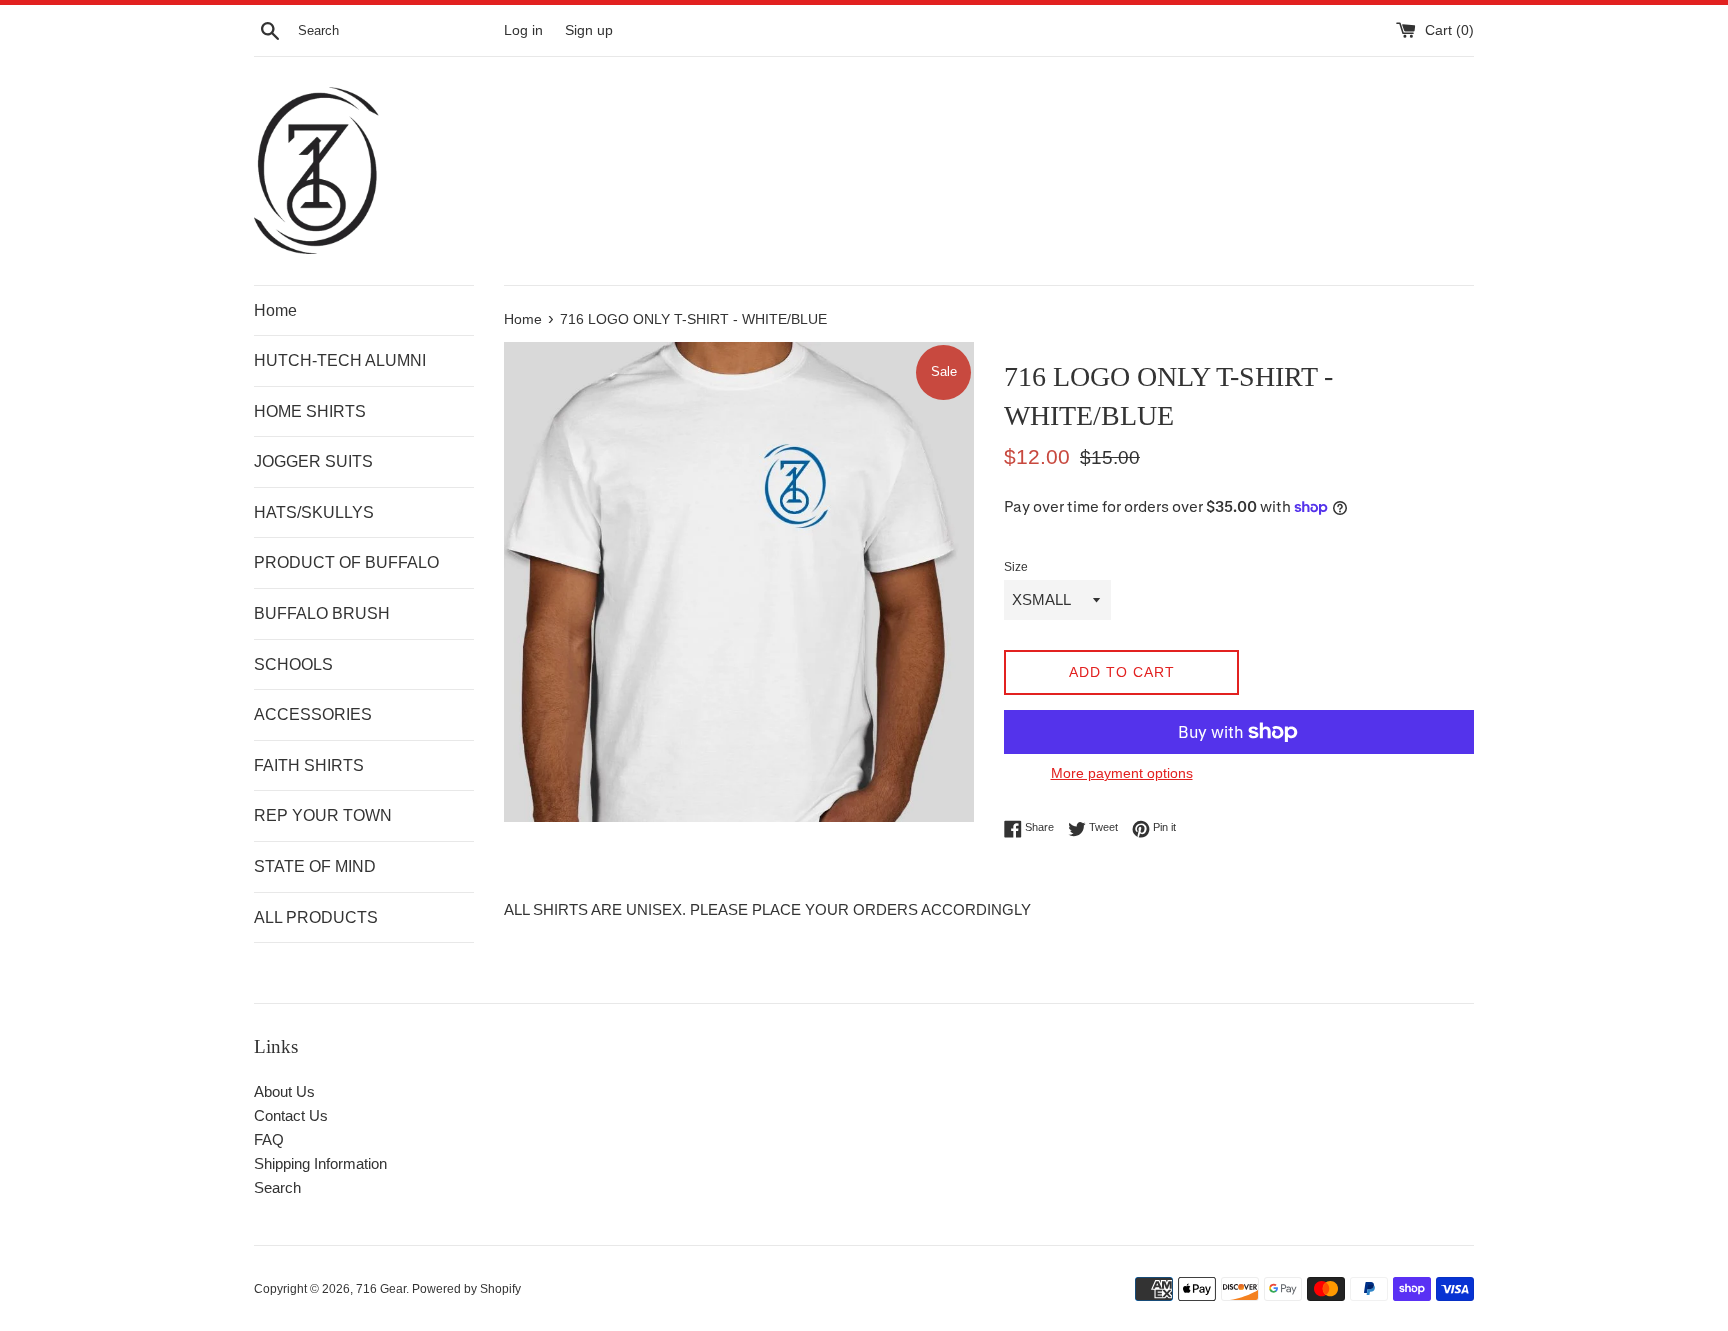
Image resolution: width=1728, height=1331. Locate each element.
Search (277, 1187)
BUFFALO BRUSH (322, 613)
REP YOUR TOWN (323, 815)
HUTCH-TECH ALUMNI (340, 360)
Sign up (589, 30)
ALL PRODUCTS (316, 917)
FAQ (269, 1139)
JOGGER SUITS (313, 461)
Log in (523, 30)
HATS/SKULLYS (314, 512)
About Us (284, 1091)
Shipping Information (320, 1163)
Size (1016, 567)
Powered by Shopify (466, 1289)
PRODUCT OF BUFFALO (346, 562)
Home (275, 310)
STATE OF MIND (315, 866)
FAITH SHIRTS (309, 765)
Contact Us (291, 1115)
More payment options (1122, 773)
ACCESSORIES (313, 714)
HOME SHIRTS (310, 411)
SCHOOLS (293, 664)
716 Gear (381, 1289)
